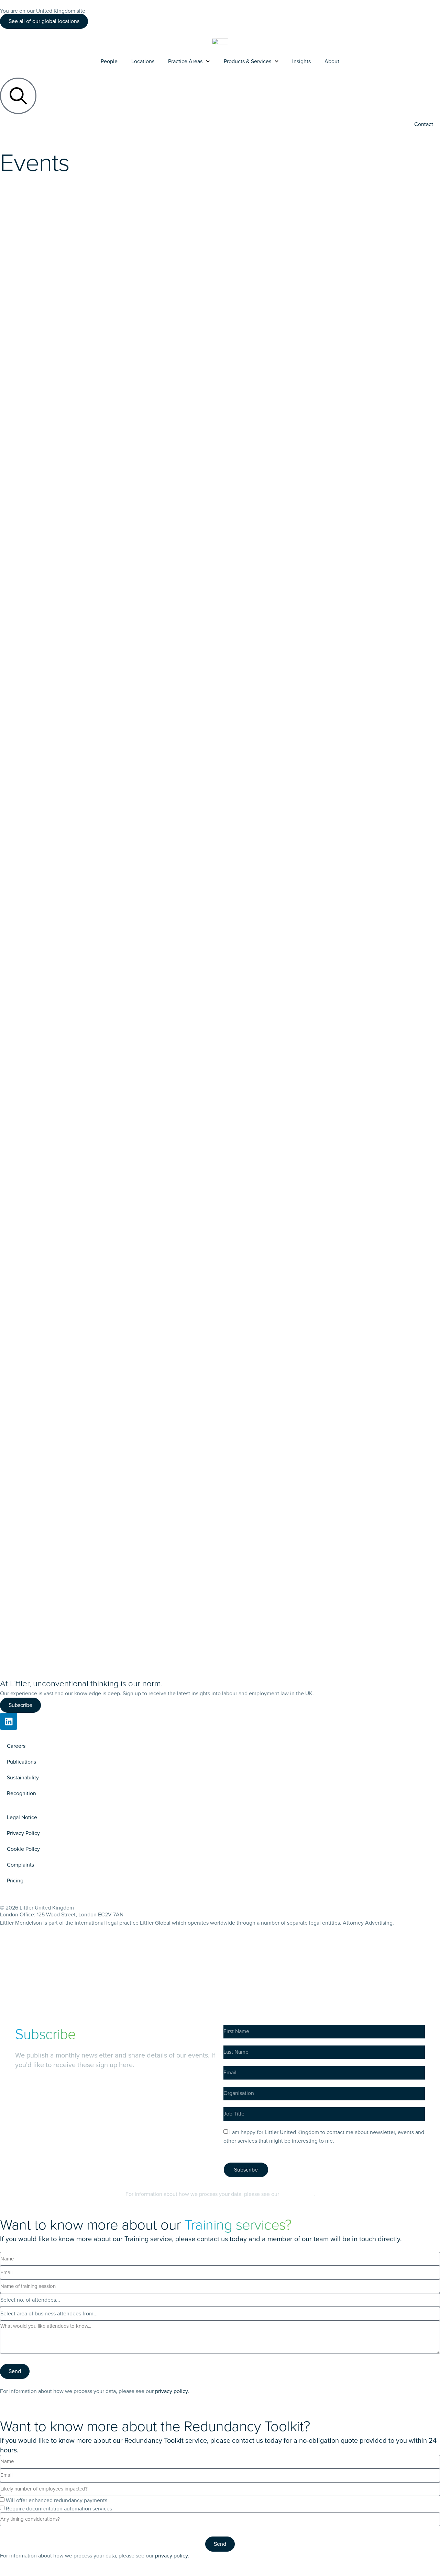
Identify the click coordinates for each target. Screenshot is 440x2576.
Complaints (20, 1865)
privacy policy (297, 2194)
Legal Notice (22, 1817)
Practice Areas (185, 61)
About (332, 61)
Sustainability (23, 1777)
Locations (143, 61)
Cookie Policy (23, 1849)
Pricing (15, 1880)
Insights (301, 61)
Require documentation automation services (59, 2509)
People (109, 61)
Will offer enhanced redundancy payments (57, 2500)
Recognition (21, 1793)
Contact (424, 124)
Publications (21, 1762)
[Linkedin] (9, 1721)
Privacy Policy (23, 1833)
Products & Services (247, 61)
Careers (16, 1746)
